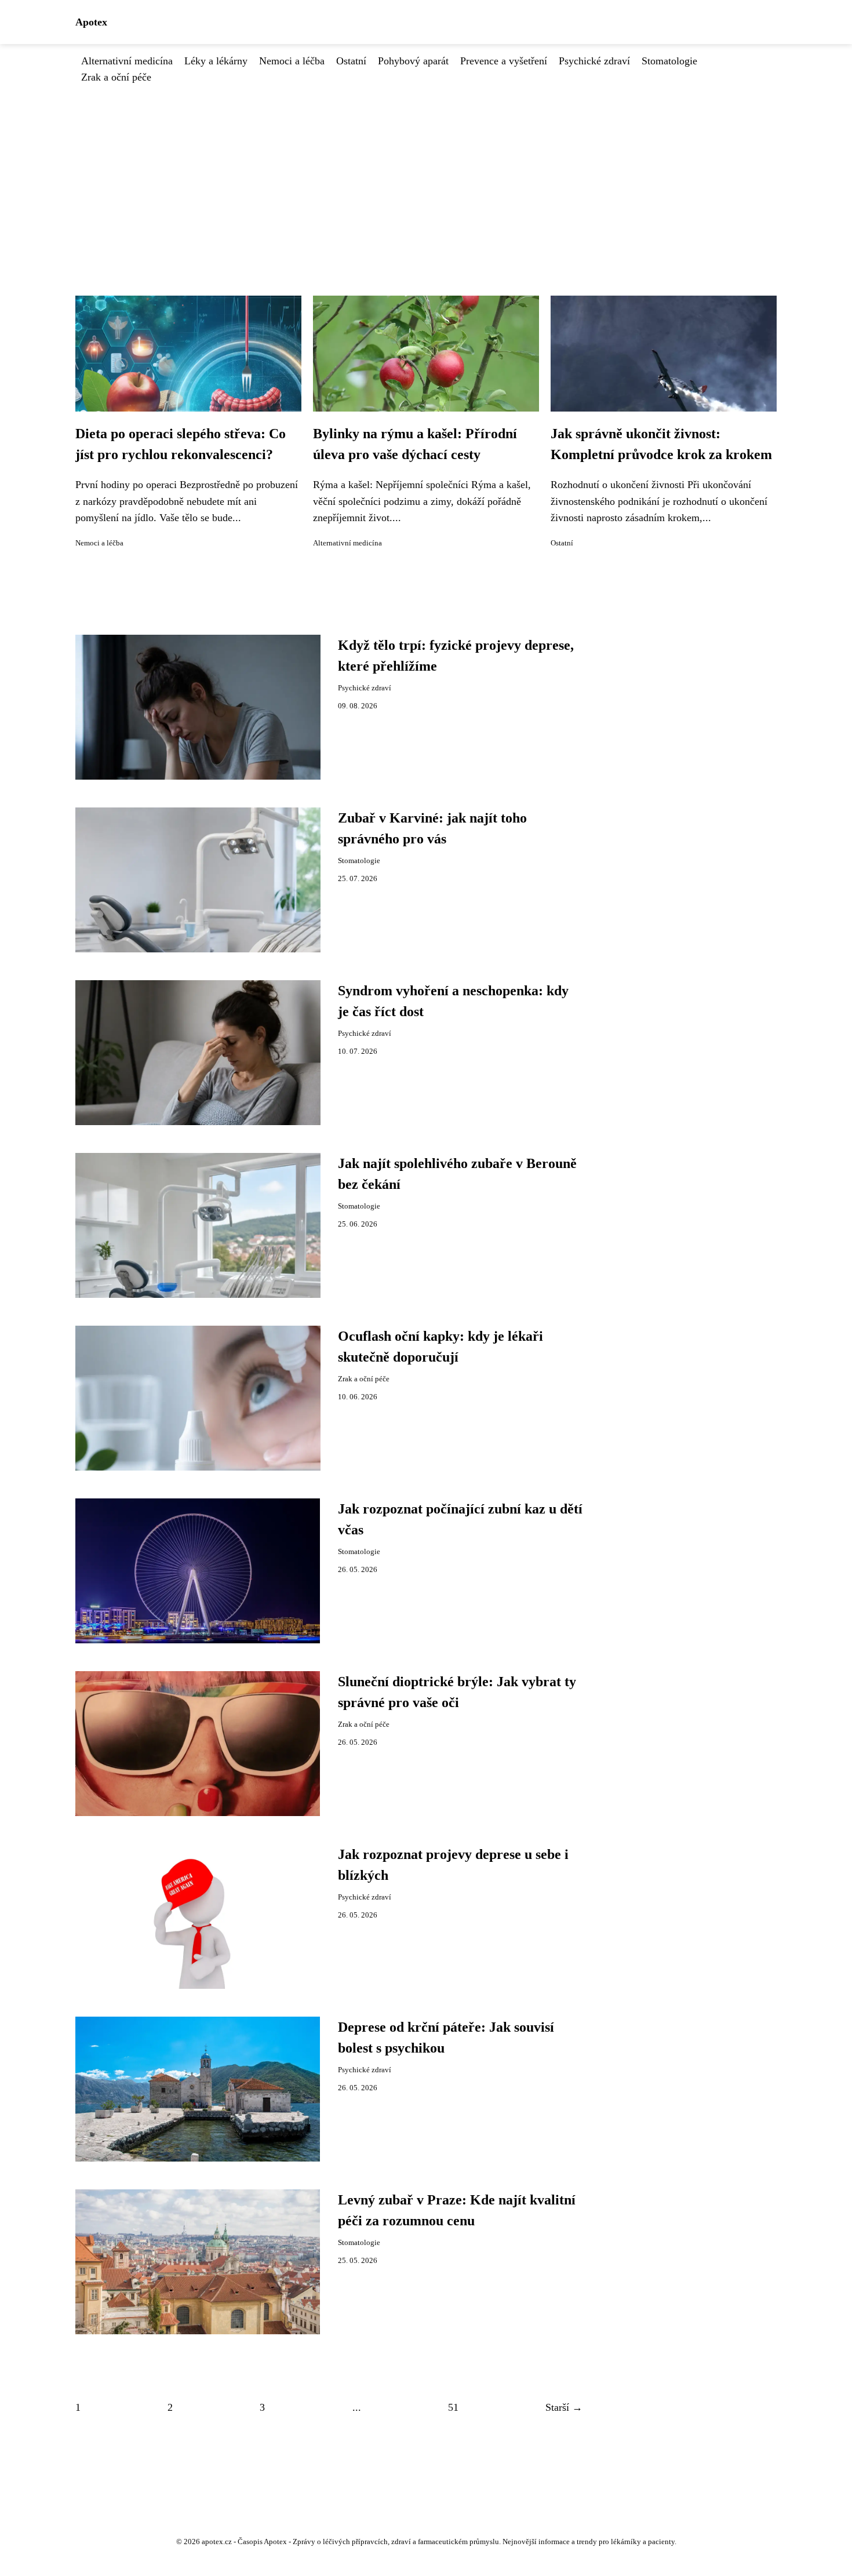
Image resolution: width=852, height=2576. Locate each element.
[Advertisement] (426, 172)
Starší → (564, 2407)
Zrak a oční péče (116, 77)
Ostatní (351, 61)
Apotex (91, 22)
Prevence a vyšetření (504, 61)
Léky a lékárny (216, 61)
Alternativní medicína (127, 61)
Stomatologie (669, 61)
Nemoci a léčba (292, 61)
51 (453, 2407)
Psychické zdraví (594, 61)
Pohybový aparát (413, 61)
